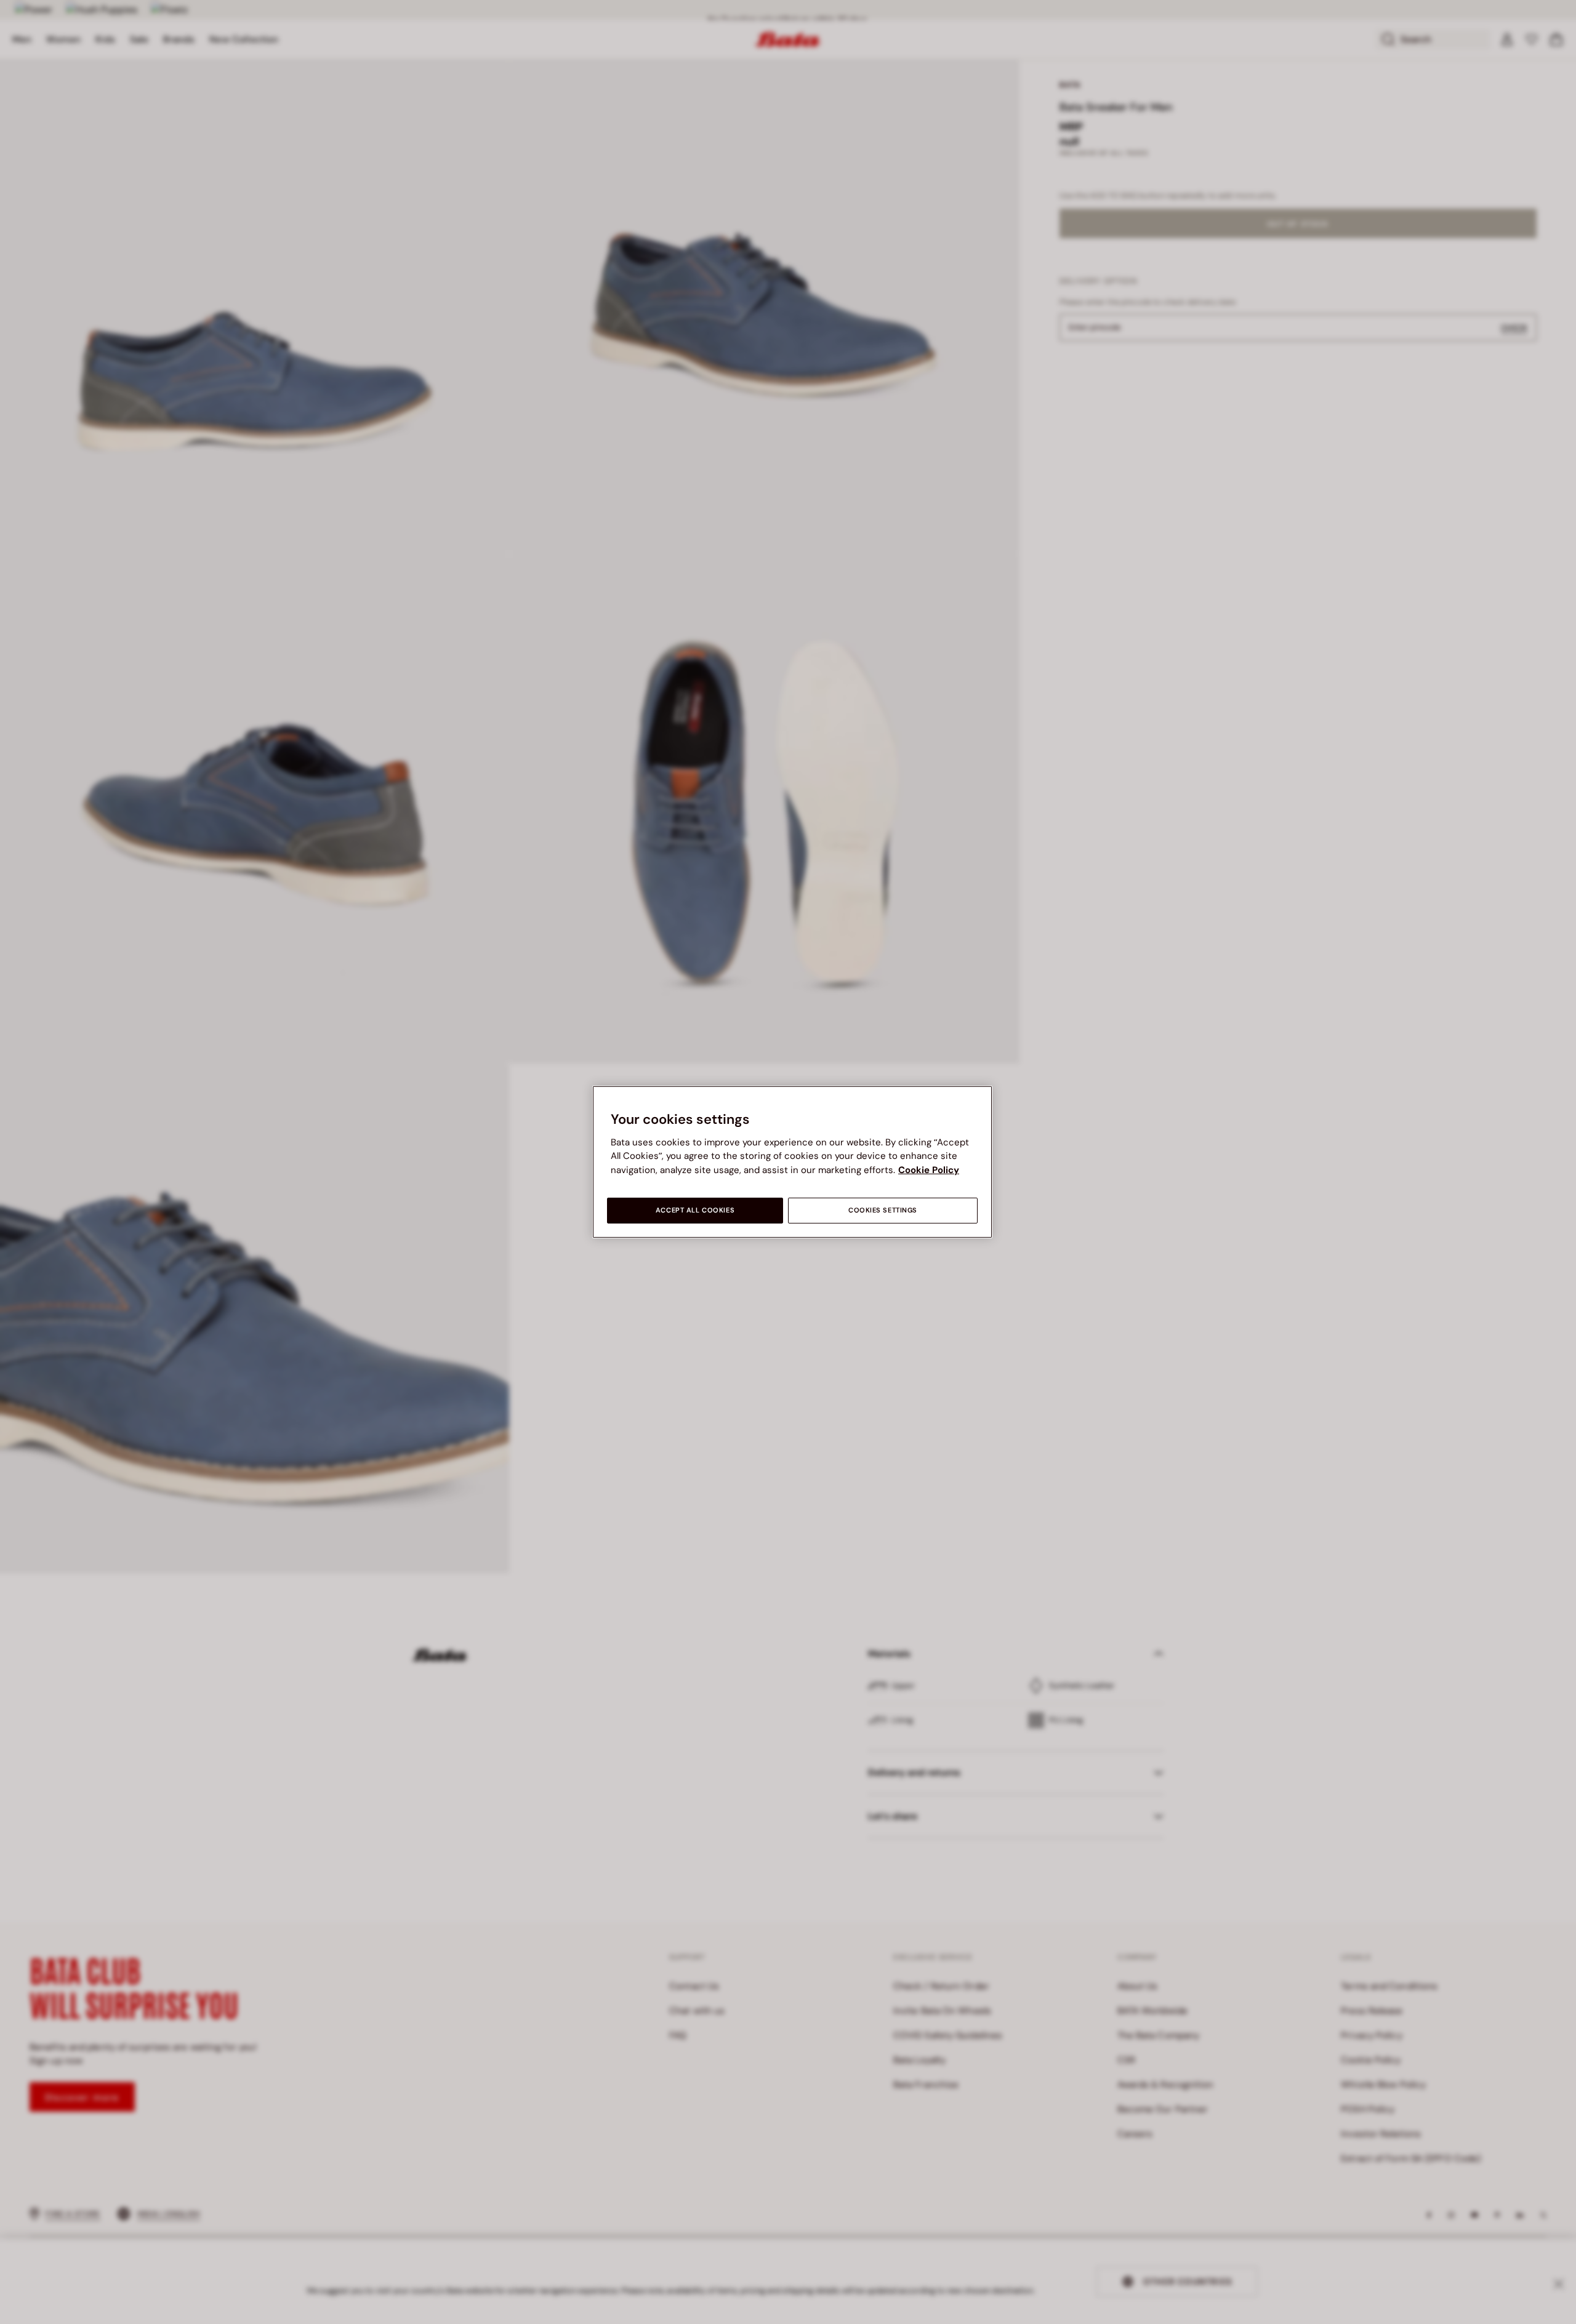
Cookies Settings (883, 1210)
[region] (792, 1162)
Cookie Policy (929, 1170)
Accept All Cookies (695, 1210)
